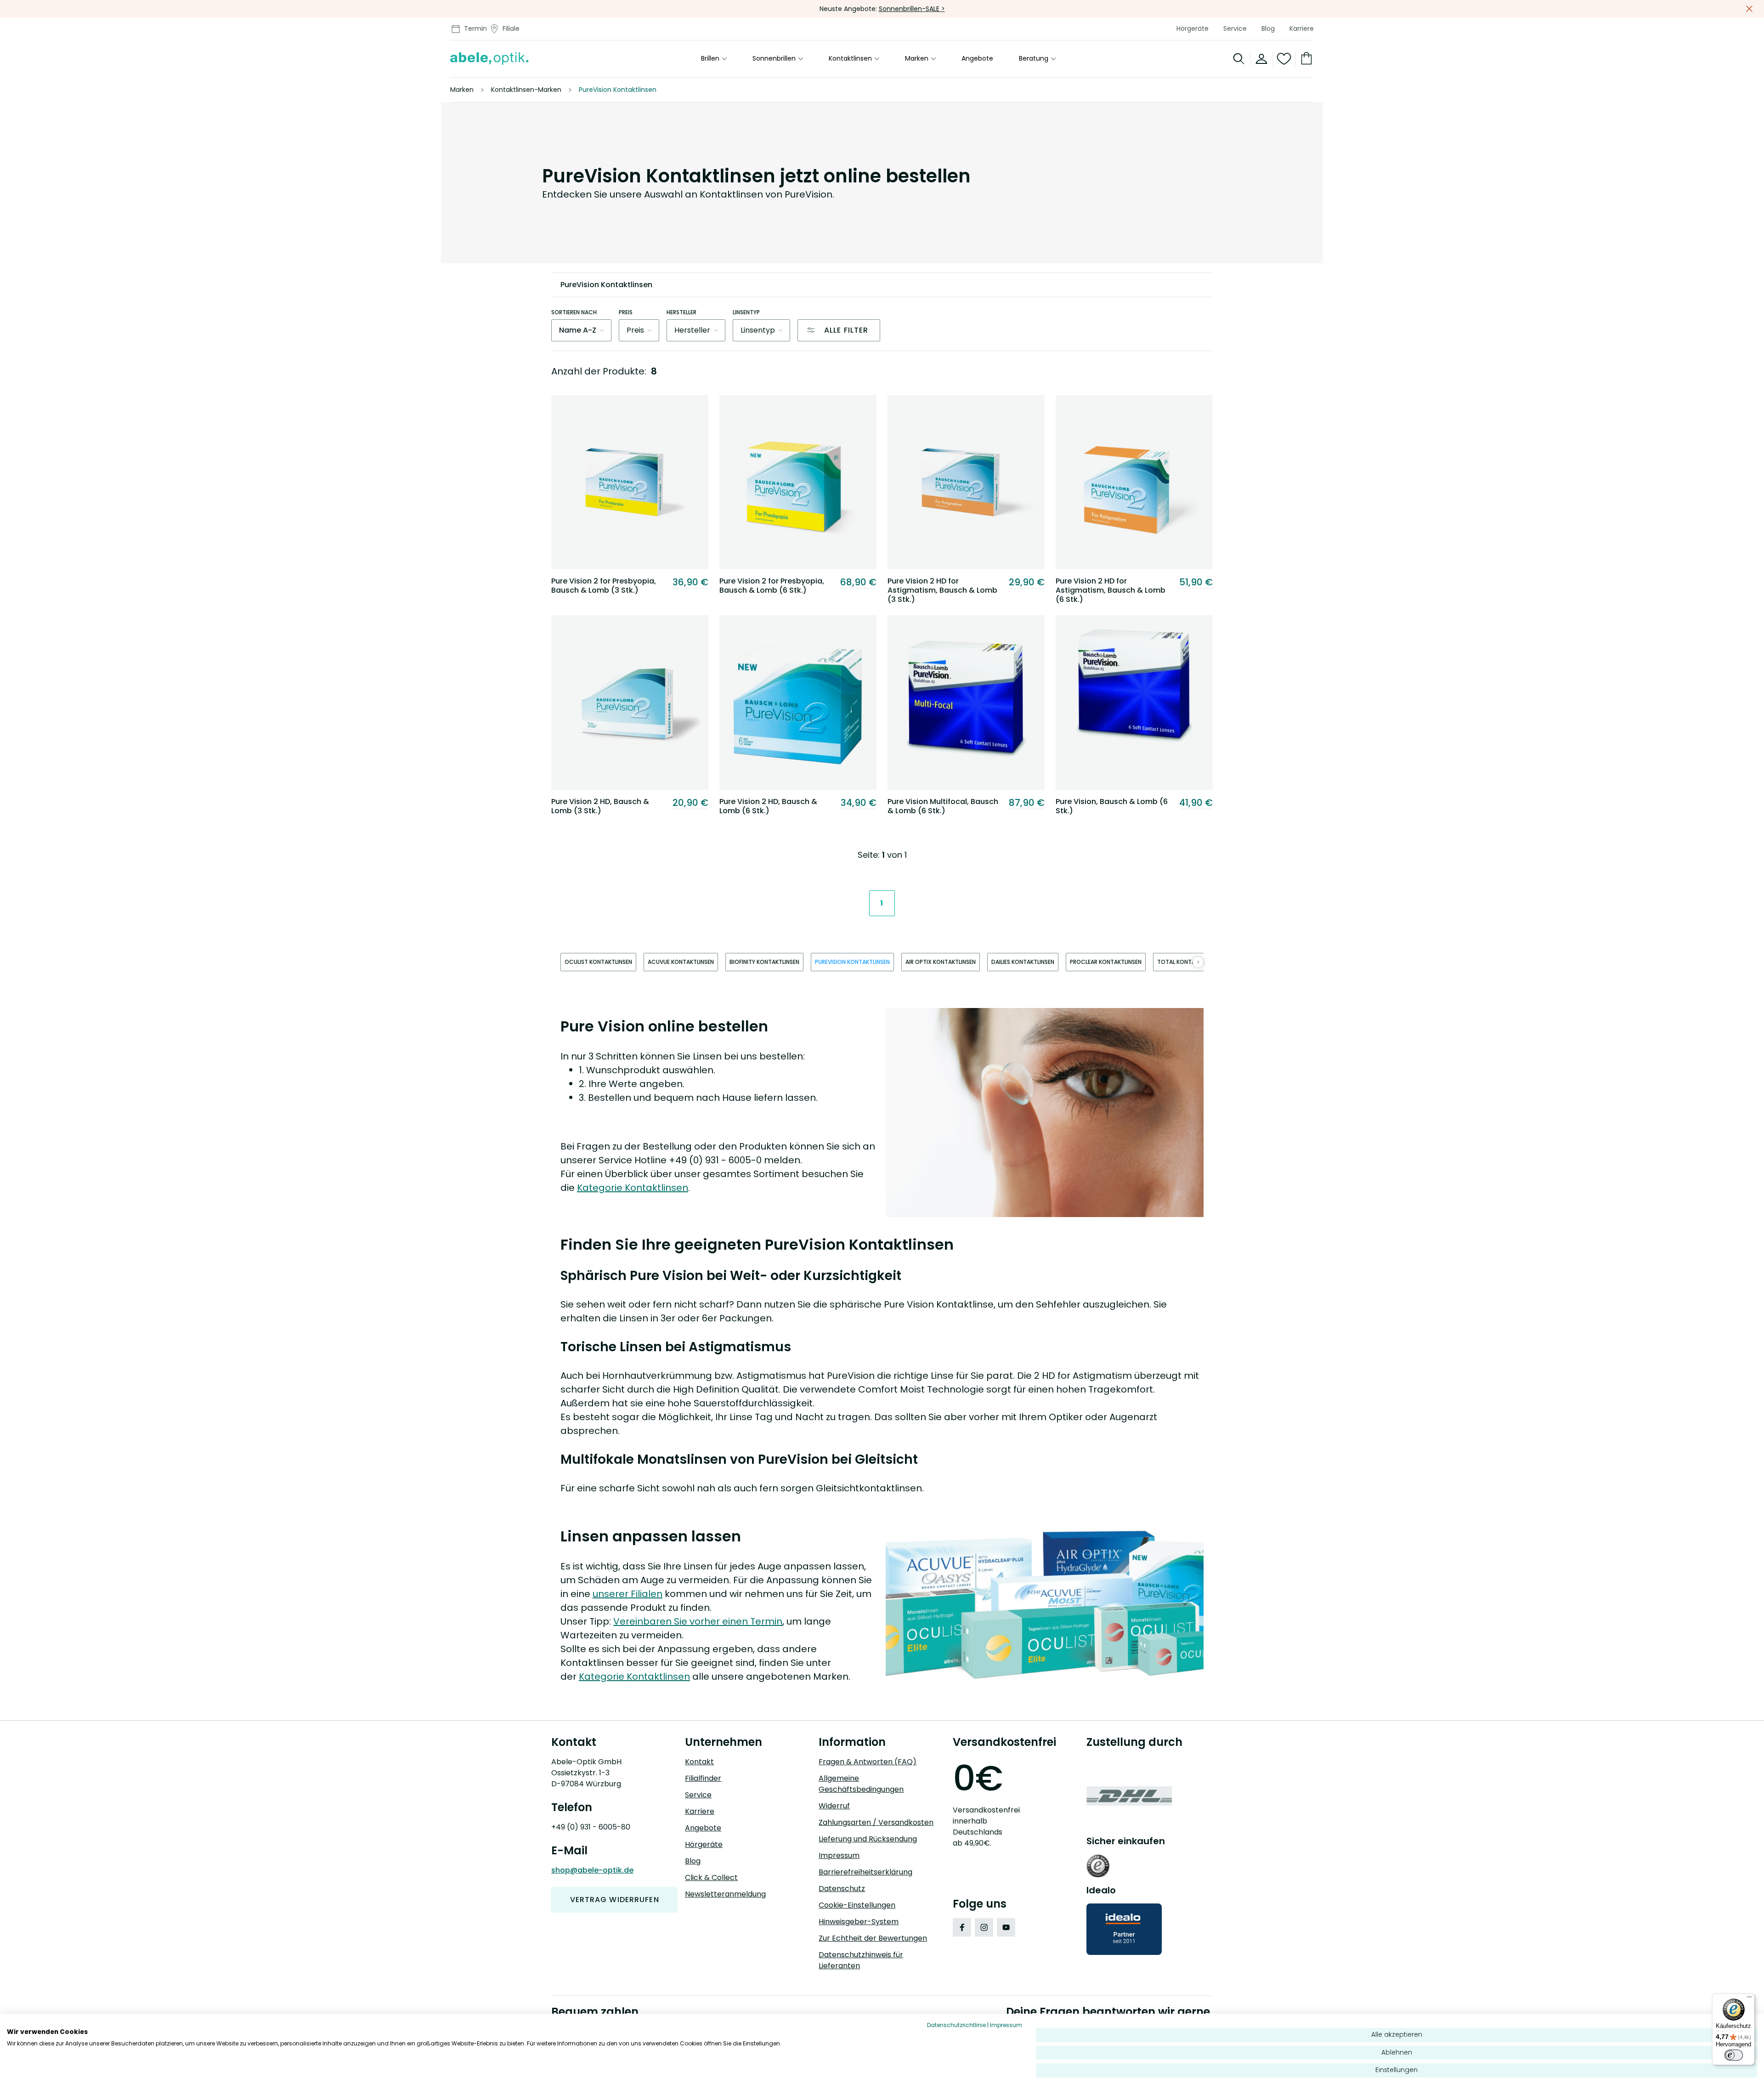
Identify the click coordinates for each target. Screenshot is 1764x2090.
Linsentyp (746, 312)
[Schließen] (1749, 9)
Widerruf (834, 1806)
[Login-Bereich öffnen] (1262, 59)
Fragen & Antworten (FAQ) (868, 1762)
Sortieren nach (574, 312)
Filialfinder (703, 1778)
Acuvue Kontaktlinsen (681, 962)
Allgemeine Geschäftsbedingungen (861, 1784)
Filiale (511, 28)
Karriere (1302, 28)
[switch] (1734, 2055)
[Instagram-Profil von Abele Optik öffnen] (984, 1927)
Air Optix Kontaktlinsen (941, 962)
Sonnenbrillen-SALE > (912, 9)
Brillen (710, 59)
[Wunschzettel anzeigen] (1284, 59)
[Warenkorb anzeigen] (1305, 59)
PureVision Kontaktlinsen (852, 962)
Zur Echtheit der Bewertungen (873, 1938)
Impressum (839, 1855)
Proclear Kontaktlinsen (1106, 962)
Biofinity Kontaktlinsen (764, 962)
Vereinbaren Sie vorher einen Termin (698, 1621)
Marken (917, 59)
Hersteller (681, 312)
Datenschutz (842, 1889)
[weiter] (1198, 962)
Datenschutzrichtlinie (956, 2025)
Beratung (1034, 59)
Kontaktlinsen (850, 59)
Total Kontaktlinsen (1188, 962)
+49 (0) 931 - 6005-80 (591, 1827)
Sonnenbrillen (774, 59)
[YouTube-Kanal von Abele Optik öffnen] (1006, 1927)
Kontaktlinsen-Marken (526, 90)
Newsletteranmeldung (725, 1894)
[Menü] (1749, 1999)
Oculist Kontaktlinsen (598, 962)
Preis (626, 312)
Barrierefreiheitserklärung (865, 1872)
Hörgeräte (1193, 28)
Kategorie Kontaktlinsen (633, 1188)
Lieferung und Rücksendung (868, 1839)
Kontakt (699, 1762)
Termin (475, 28)
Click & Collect (711, 1878)
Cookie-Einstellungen (857, 1905)
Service (1235, 28)
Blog (1268, 28)
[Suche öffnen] (1239, 59)
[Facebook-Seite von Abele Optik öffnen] (962, 1927)
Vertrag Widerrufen (615, 1900)
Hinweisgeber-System (859, 1922)
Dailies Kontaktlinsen (1023, 962)
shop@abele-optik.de (592, 1870)
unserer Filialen (628, 1594)
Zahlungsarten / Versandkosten (876, 1822)
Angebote (977, 59)
